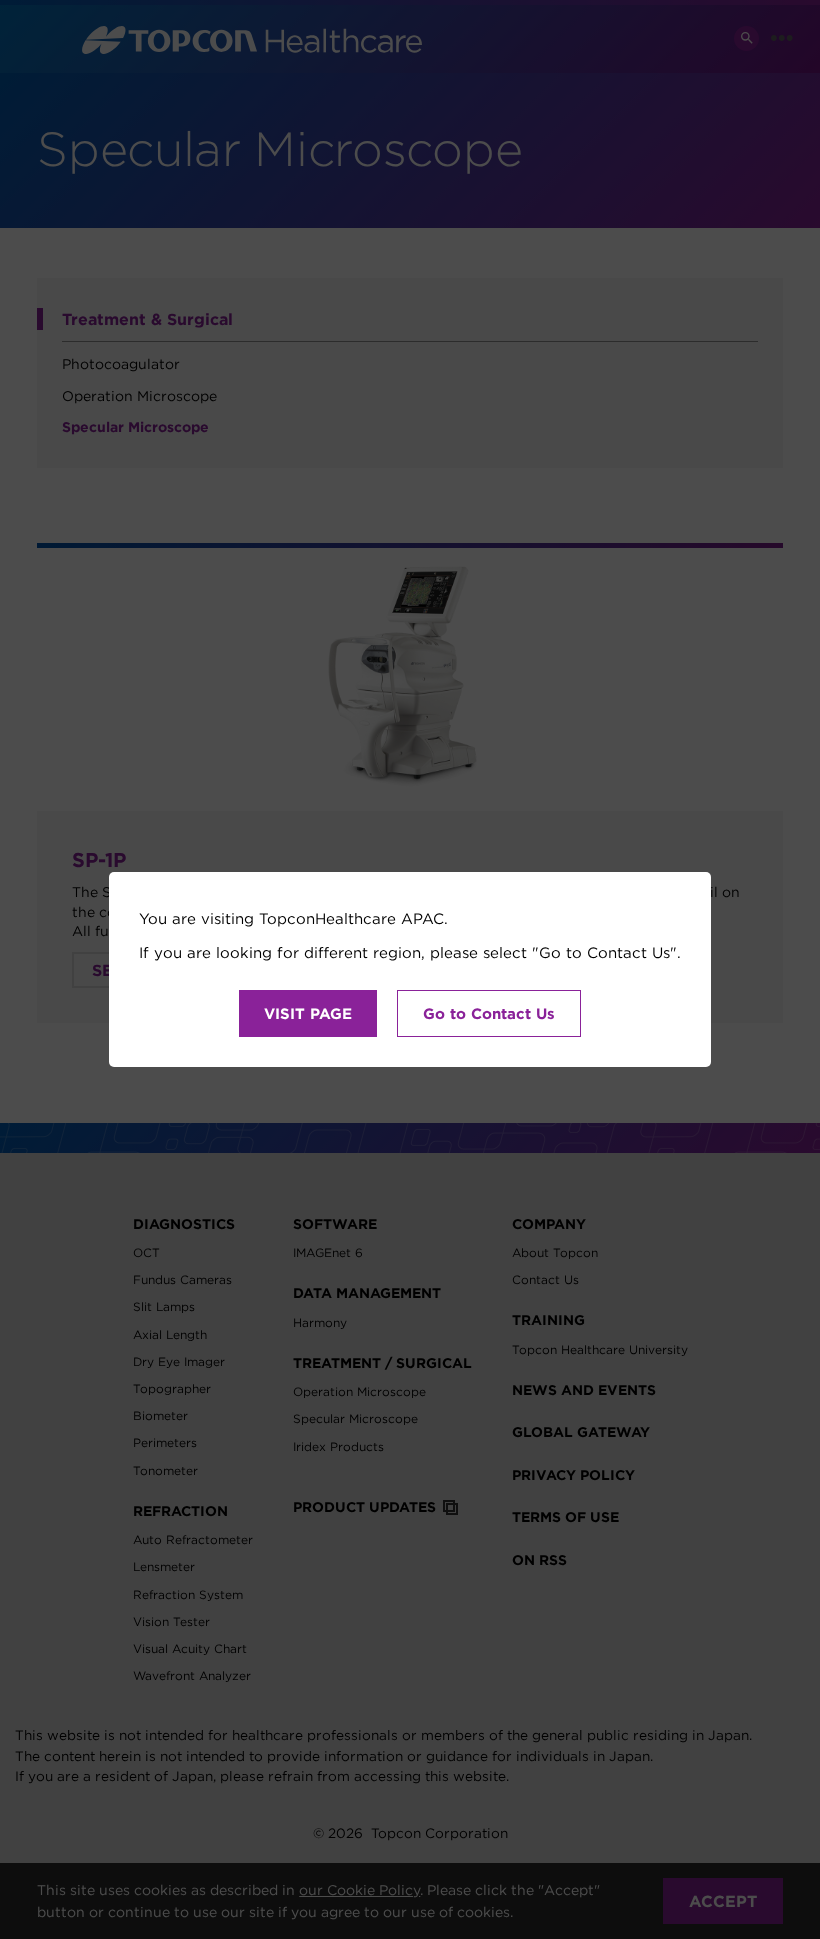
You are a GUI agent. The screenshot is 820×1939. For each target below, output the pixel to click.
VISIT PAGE (308, 1013)
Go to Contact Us (489, 1013)
